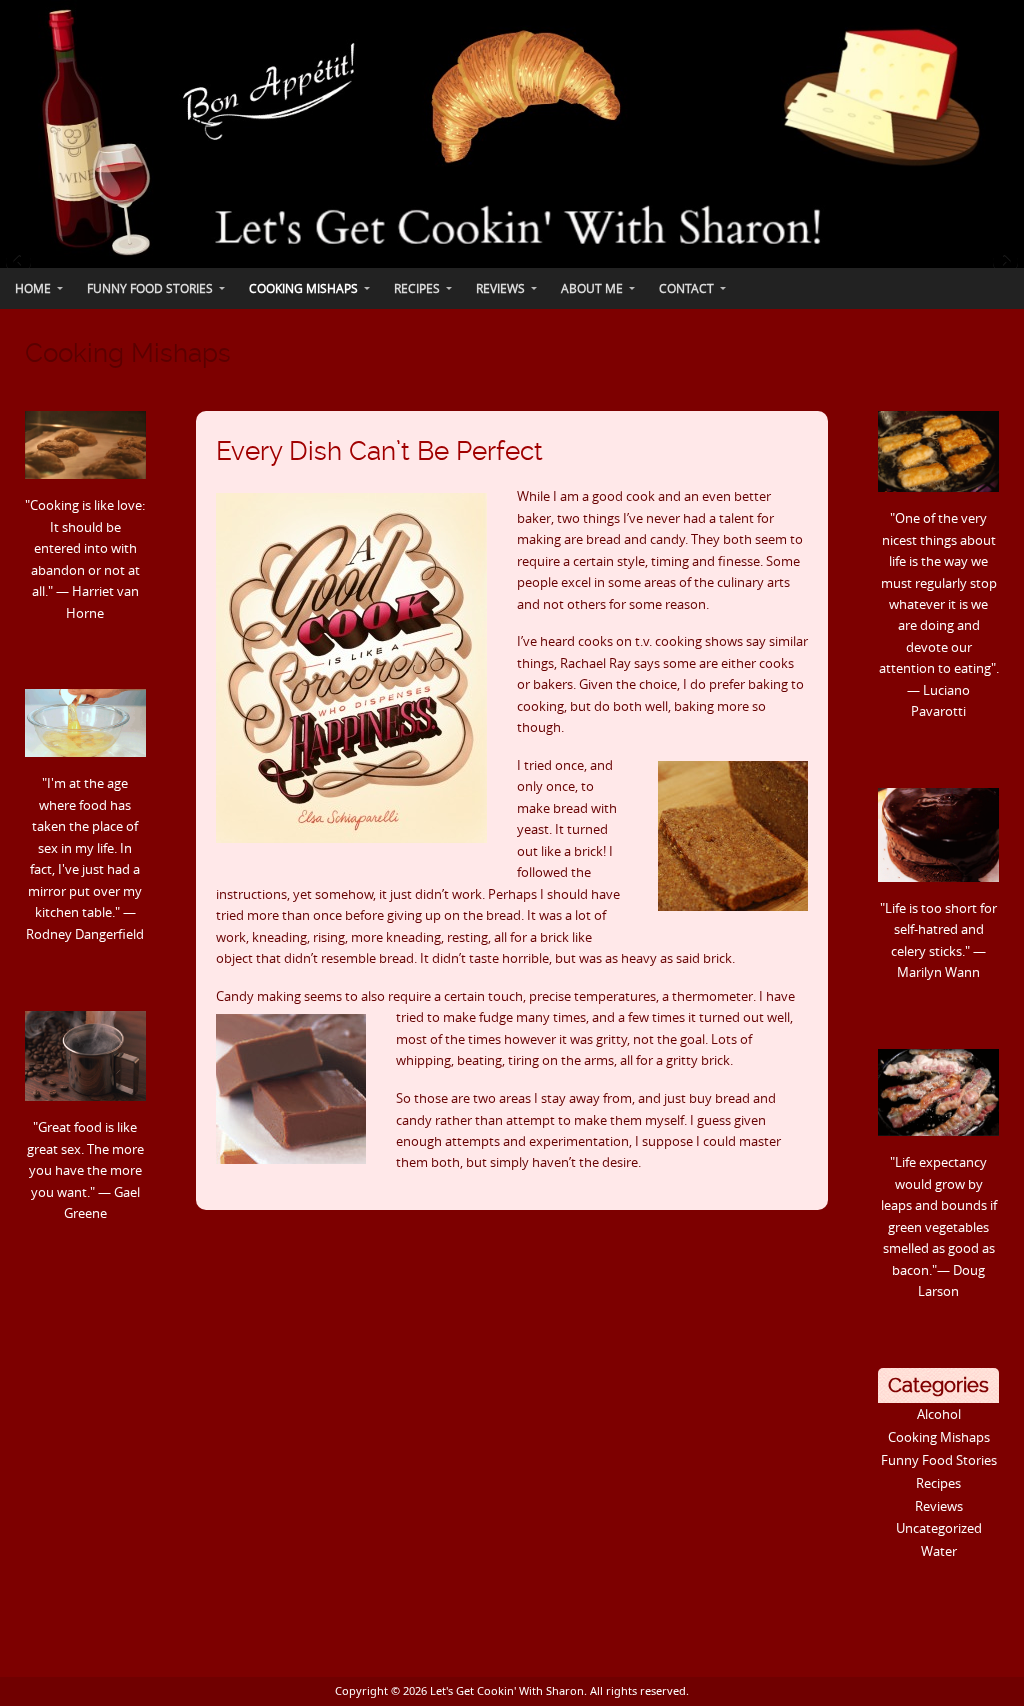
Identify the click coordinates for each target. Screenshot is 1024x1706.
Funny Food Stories (939, 1460)
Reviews (939, 1506)
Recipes (938, 1483)
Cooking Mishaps (939, 1437)
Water (939, 1551)
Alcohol (939, 1414)
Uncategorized (939, 1528)
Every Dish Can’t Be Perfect (379, 451)
